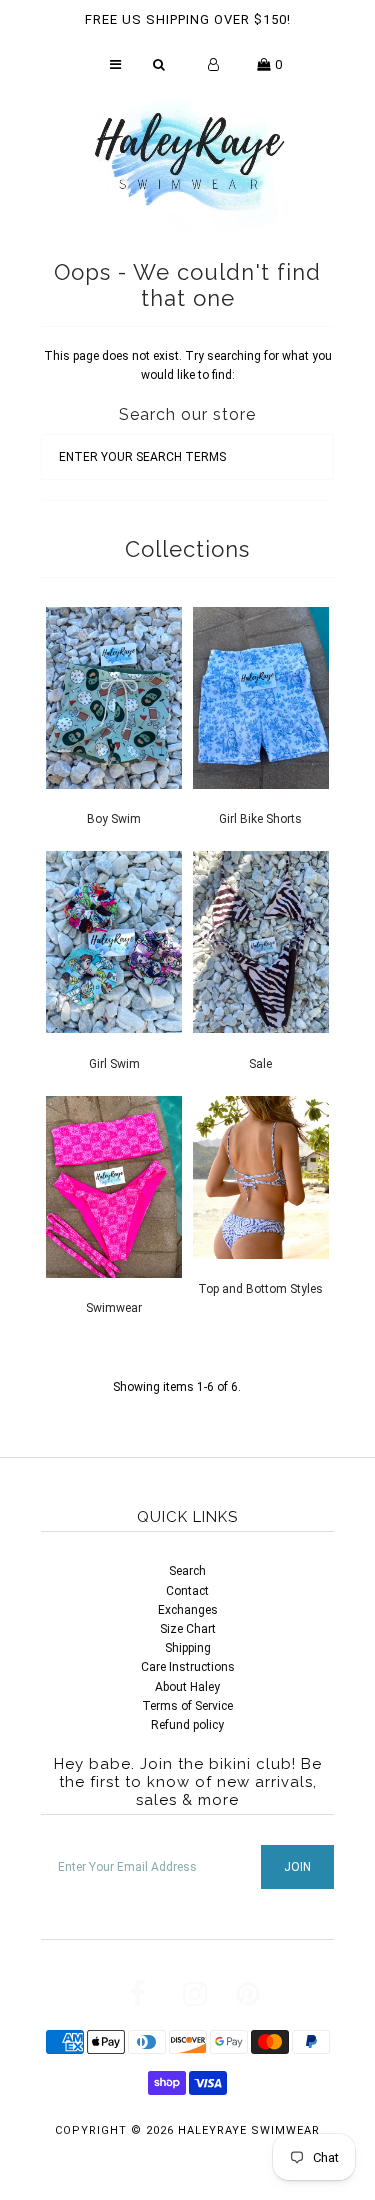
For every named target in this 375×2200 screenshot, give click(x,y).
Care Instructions (188, 1667)
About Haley (187, 1687)
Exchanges (188, 1610)
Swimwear (114, 1308)
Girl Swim (114, 1064)
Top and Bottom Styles (260, 1289)
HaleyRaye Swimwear (249, 2130)
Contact (187, 1591)
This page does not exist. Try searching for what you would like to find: (188, 365)
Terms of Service (187, 1706)
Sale (260, 1064)
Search (187, 1571)
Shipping (188, 1648)
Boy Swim (114, 819)
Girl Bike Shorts (260, 819)
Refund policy (187, 1725)
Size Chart (188, 1629)
